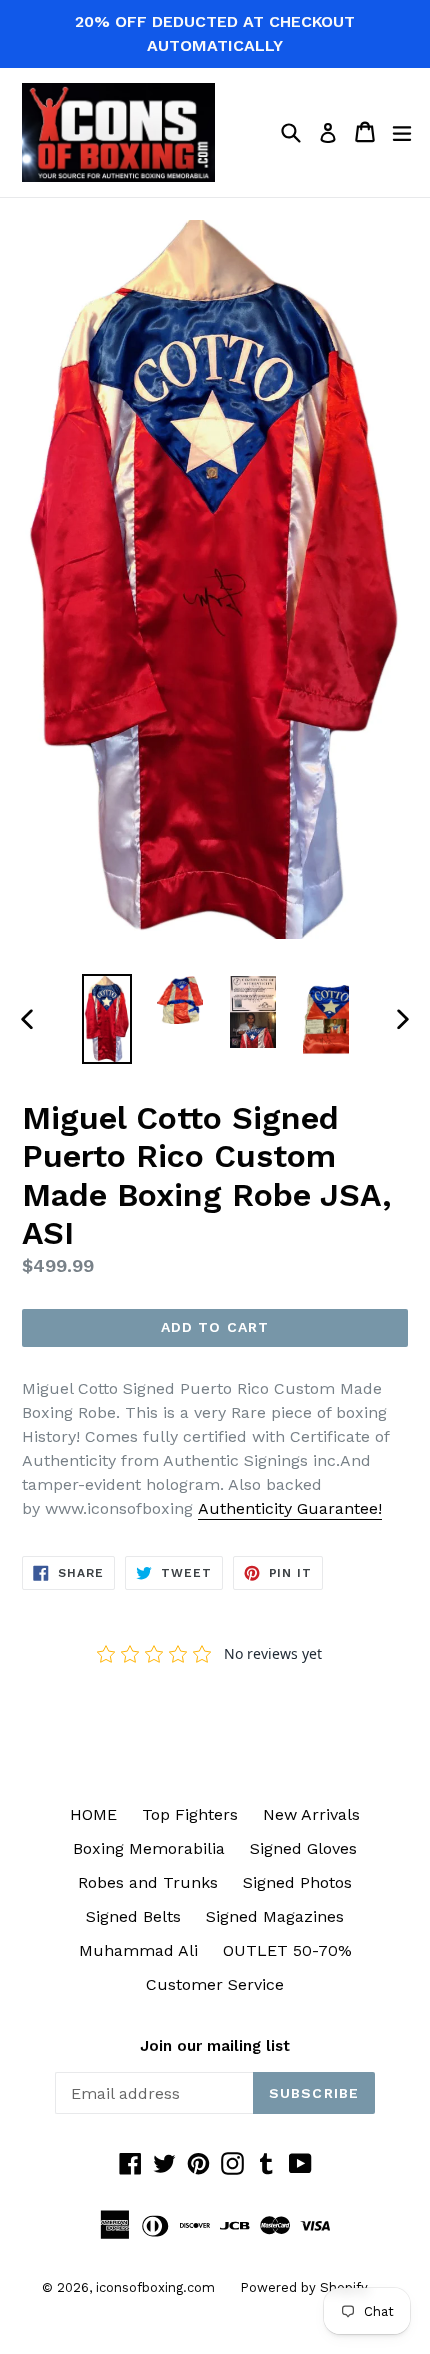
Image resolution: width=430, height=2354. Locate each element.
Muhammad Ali (138, 1950)
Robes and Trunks (148, 1882)
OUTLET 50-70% (287, 1950)
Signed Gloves (303, 1848)
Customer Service (215, 1984)
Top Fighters (190, 1814)
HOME (93, 1814)
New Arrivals (311, 1814)
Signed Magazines (275, 1916)
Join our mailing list (215, 2046)
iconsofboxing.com (155, 2287)
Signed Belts (133, 1916)
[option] (106, 1019)
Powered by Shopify (304, 2287)
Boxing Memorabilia (149, 1848)
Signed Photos (297, 1882)
